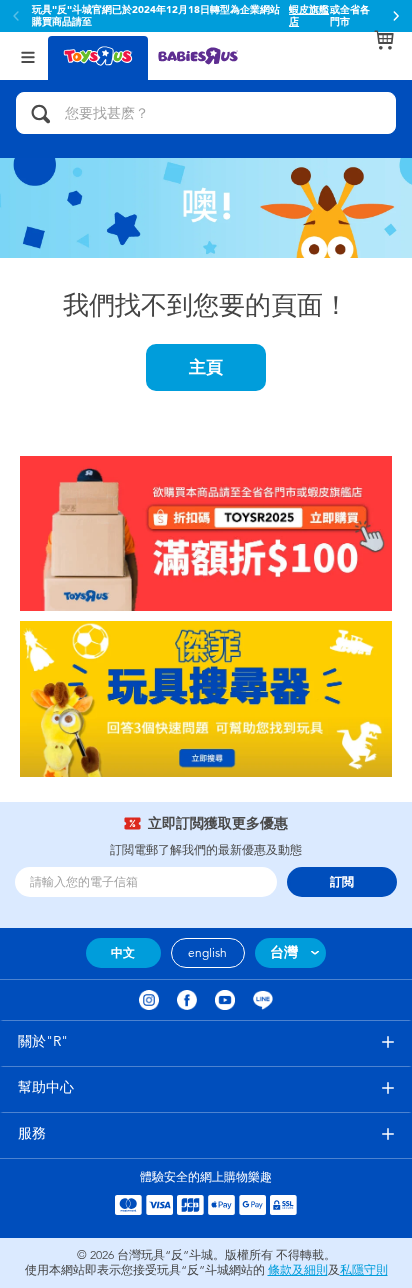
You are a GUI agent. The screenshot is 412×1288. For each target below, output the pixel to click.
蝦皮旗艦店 (309, 16)
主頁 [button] (206, 367)
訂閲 (342, 882)
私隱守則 (364, 1270)
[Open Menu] (28, 55)
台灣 (284, 952)
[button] (396, 16)
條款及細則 (298, 1270)
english (207, 953)
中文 (123, 953)
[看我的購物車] (384, 40)
